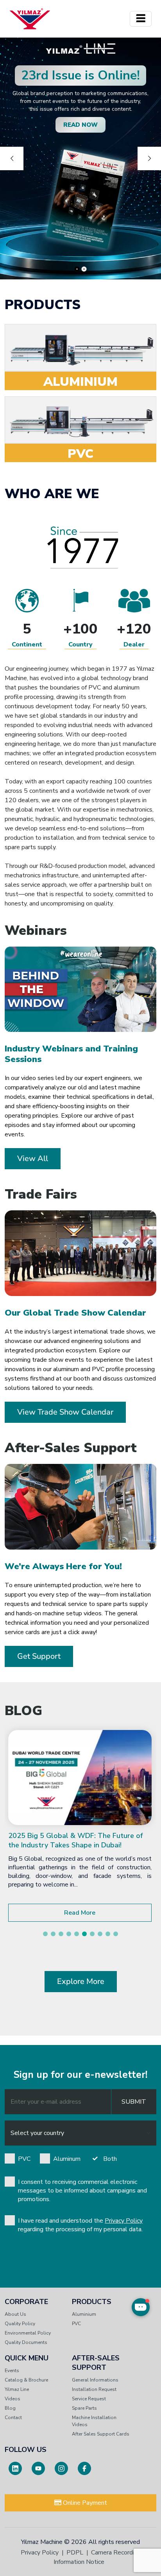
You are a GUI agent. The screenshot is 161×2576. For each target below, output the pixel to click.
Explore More (81, 1981)
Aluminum (67, 2159)
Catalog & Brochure (26, 2380)
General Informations (95, 2380)
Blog (10, 2408)
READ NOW (80, 125)
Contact (13, 2418)
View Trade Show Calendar (65, 1412)
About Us (15, 2314)
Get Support (39, 1656)
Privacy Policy (124, 2221)
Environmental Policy (28, 2333)
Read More (80, 1913)
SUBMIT (134, 2102)
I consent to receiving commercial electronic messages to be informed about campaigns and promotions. (82, 2191)
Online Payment (84, 2503)
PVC (24, 2159)
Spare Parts (84, 2408)
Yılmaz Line (17, 2389)
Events (12, 2371)
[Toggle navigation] (141, 19)
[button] (45, 1934)
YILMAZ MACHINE (30, 19)
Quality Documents (26, 2342)
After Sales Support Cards (101, 2434)
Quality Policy (20, 2324)
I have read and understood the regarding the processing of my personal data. (80, 2225)
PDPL (75, 2553)
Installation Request (94, 2389)
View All (33, 1158)
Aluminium (84, 2314)
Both (110, 2159)
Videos (13, 2399)
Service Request (89, 2399)
